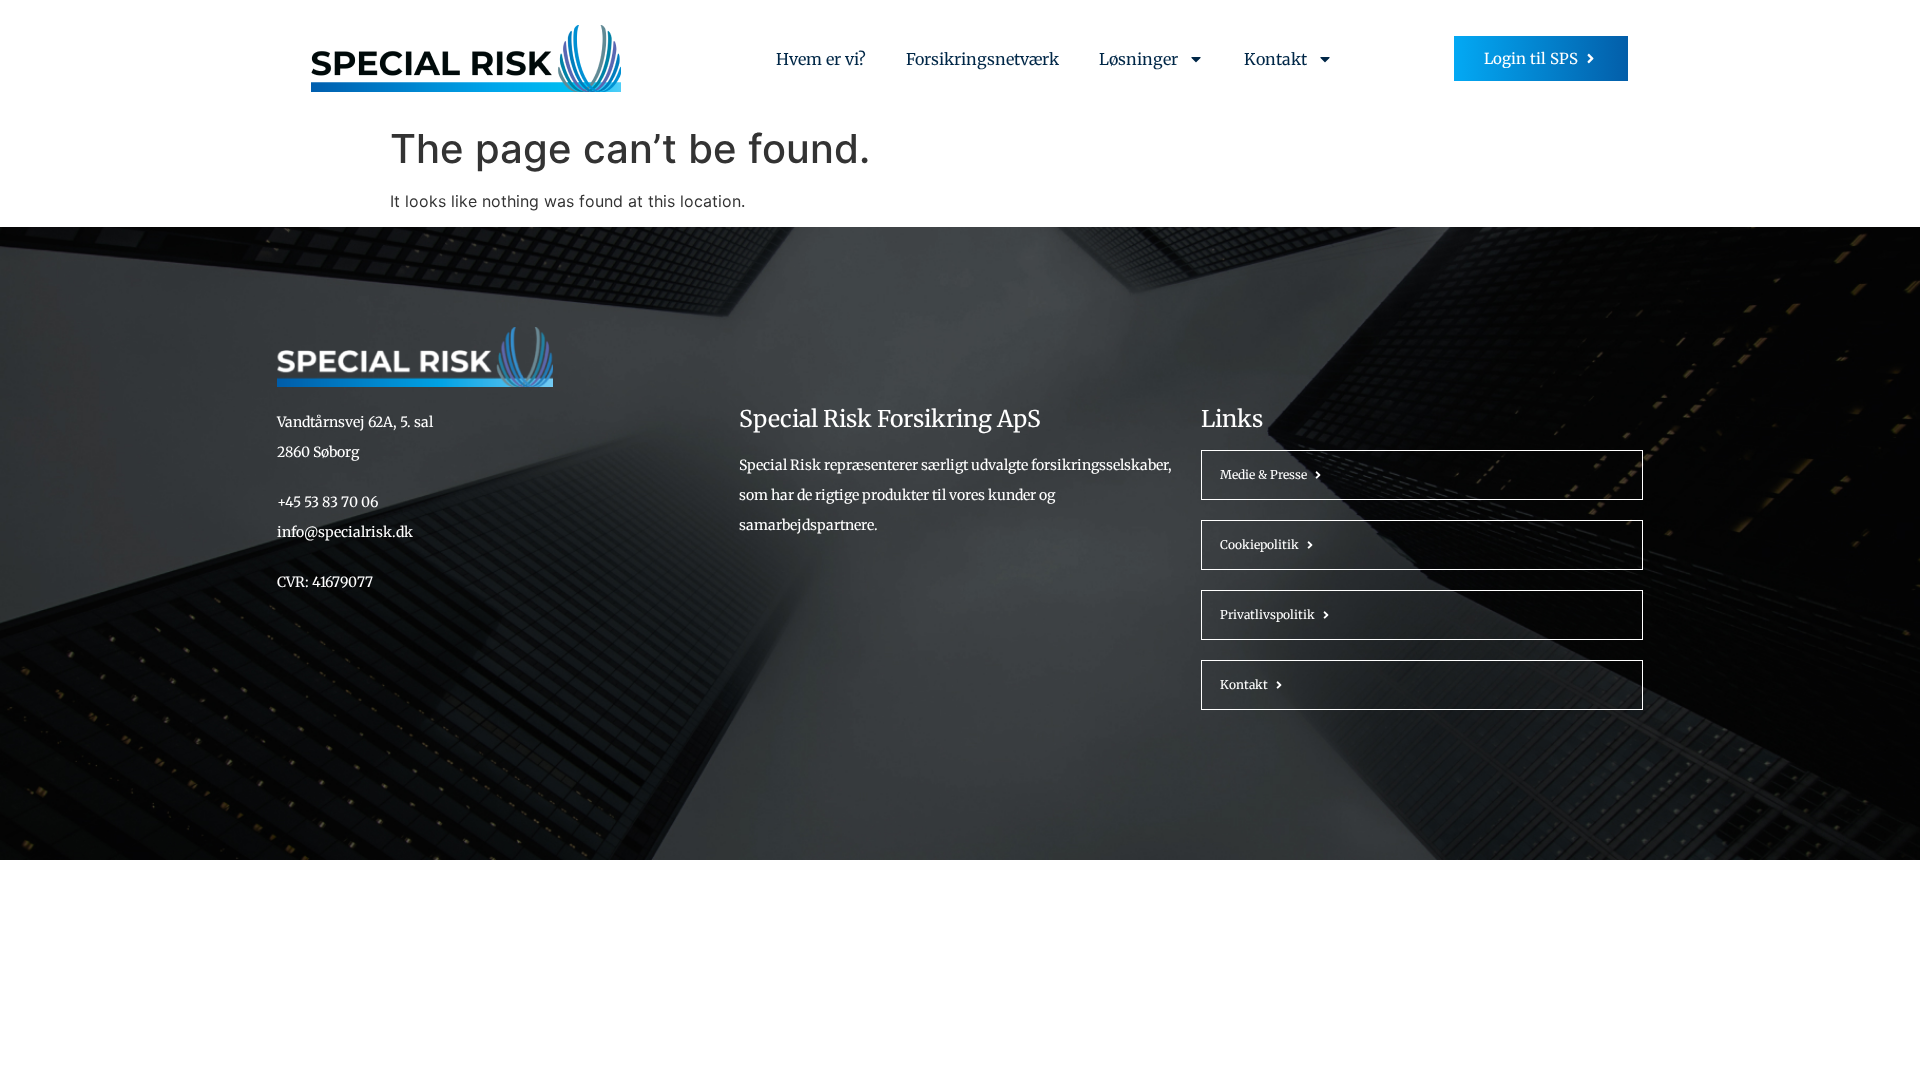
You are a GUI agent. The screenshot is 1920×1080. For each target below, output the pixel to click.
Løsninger (1138, 59)
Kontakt (1275, 59)
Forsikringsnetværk (982, 59)
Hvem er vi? (821, 59)
